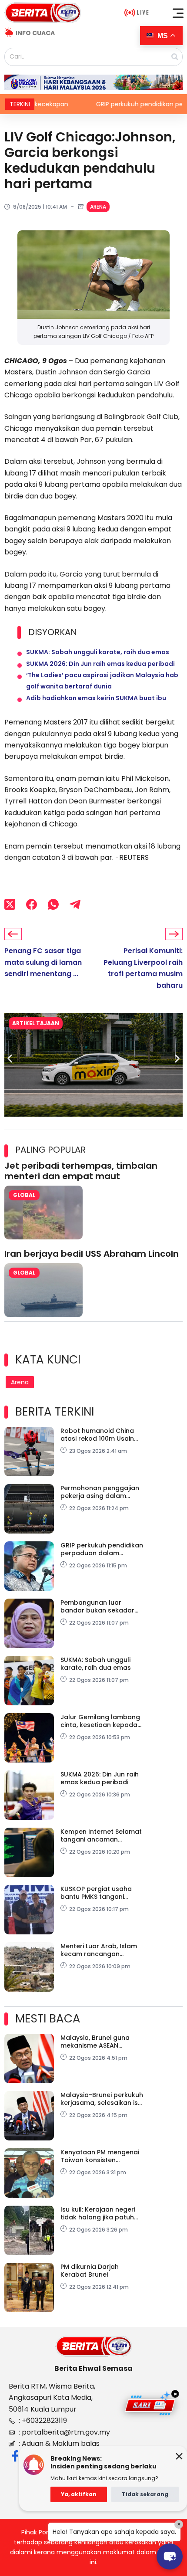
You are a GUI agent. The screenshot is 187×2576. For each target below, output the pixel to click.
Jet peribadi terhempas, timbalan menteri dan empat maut (81, 1171)
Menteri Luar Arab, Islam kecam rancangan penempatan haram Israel (99, 1950)
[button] (178, 13)
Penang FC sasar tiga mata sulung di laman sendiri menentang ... (43, 962)
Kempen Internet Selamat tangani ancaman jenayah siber (101, 1835)
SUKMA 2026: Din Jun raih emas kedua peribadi (100, 664)
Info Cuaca (35, 33)
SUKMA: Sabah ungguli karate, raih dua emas (98, 652)
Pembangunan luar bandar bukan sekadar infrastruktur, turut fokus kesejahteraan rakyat (100, 1606)
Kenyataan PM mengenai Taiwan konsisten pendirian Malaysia (100, 2156)
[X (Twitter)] (10, 904)
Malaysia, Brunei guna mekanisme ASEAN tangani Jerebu (95, 2042)
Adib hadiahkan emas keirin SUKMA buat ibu (96, 698)
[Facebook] (32, 904)
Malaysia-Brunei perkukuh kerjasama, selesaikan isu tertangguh (102, 2099)
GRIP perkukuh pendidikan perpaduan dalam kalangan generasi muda (102, 1549)
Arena (98, 207)
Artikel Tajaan (44, 1023)
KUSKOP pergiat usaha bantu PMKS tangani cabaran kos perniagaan (100, 1893)
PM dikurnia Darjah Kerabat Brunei (90, 2271)
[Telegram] (75, 904)
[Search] (175, 57)
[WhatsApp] (53, 904)
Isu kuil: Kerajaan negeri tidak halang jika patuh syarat (98, 2213)
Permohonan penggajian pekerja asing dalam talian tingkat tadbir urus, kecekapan (101, 1492)
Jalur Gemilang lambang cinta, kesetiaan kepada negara (100, 1721)
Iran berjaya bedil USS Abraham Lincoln (92, 1254)
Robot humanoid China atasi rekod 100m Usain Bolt (97, 1435)
